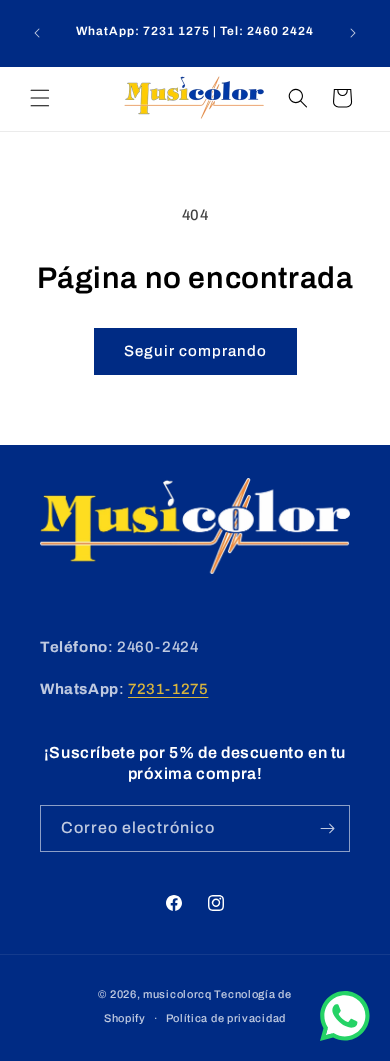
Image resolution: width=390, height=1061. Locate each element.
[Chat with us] (345, 1036)
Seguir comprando (195, 351)
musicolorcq (177, 994)
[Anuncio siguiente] (353, 33)
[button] (40, 98)
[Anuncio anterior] (37, 33)
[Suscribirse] (327, 828)
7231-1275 (168, 689)
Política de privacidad (226, 1018)
